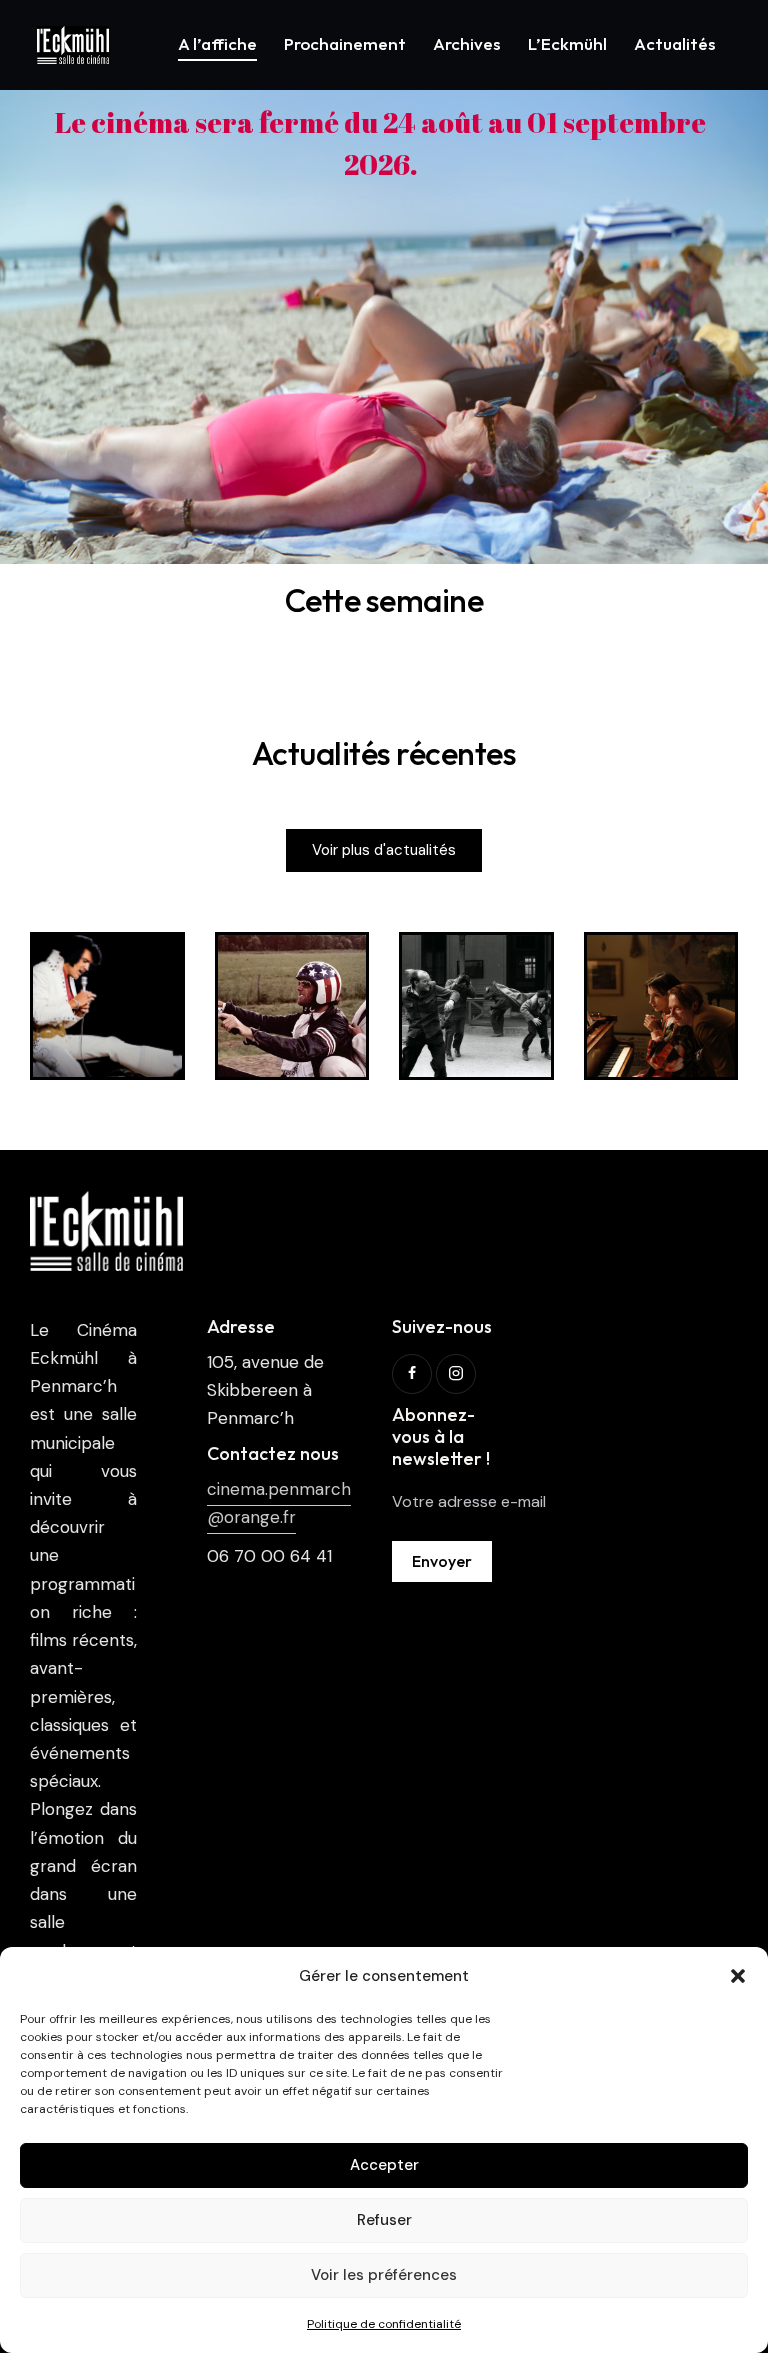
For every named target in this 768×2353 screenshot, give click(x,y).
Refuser (384, 2220)
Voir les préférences (384, 2275)
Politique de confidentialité (384, 2324)
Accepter (384, 2165)
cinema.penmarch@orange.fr (279, 1503)
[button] (738, 1976)
